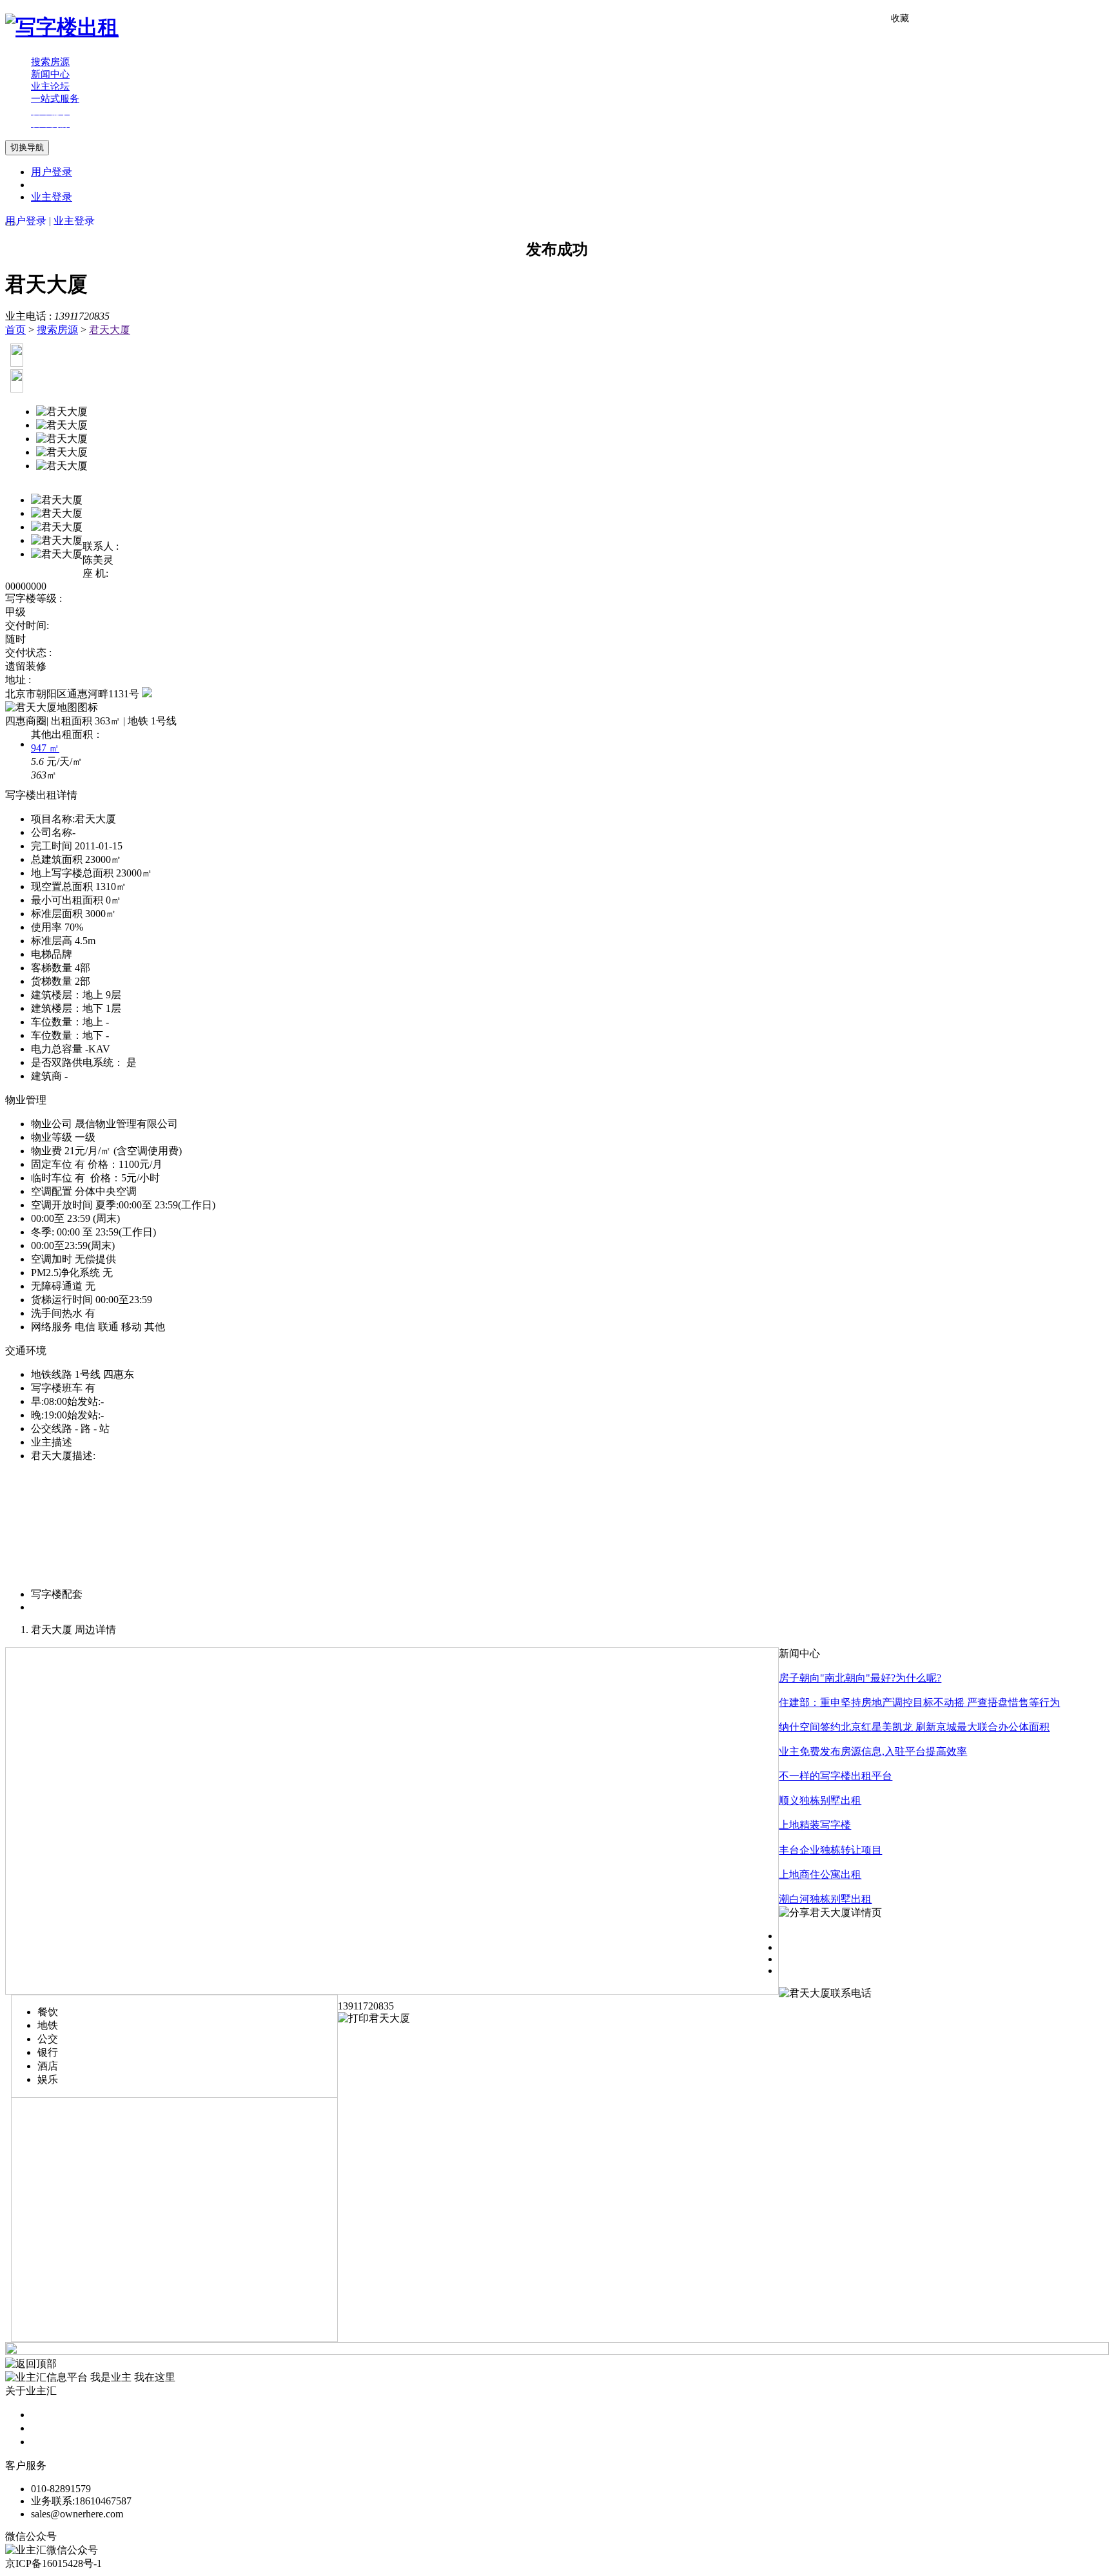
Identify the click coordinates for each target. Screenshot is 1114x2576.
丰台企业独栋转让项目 (830, 1850)
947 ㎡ (45, 748)
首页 (15, 330)
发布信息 (52, 2428)
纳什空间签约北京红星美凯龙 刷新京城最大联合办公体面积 (914, 1727)
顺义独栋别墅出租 (820, 1800)
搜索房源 (57, 330)
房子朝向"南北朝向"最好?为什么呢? (860, 1678)
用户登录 (52, 172)
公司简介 (52, 2415)
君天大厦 (110, 330)
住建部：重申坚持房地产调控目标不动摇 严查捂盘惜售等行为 (919, 1702)
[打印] (374, 2018)
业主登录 (52, 197)
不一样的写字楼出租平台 (835, 1776)
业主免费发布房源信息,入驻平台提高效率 (873, 1751)
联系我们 (52, 2442)
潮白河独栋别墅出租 (825, 1899)
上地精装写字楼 (815, 1825)
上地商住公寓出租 (820, 1874)
